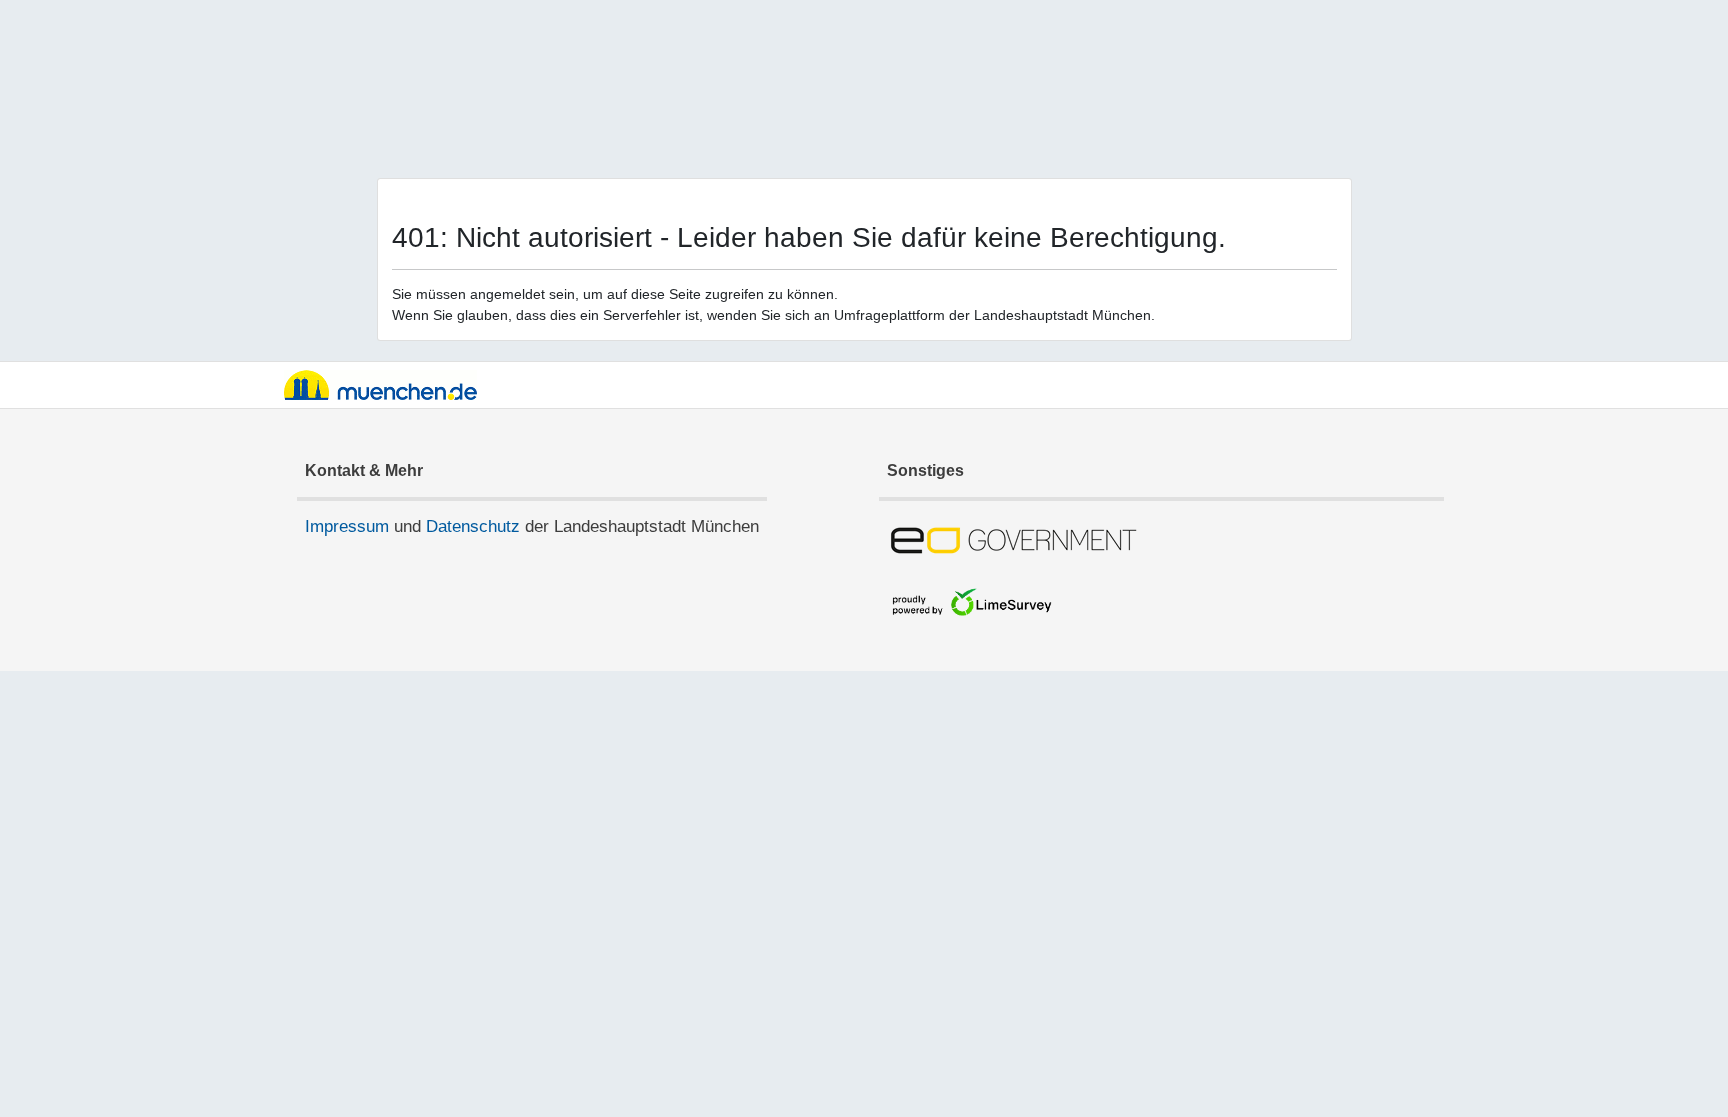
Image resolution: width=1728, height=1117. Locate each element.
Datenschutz (473, 526)
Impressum (347, 526)
